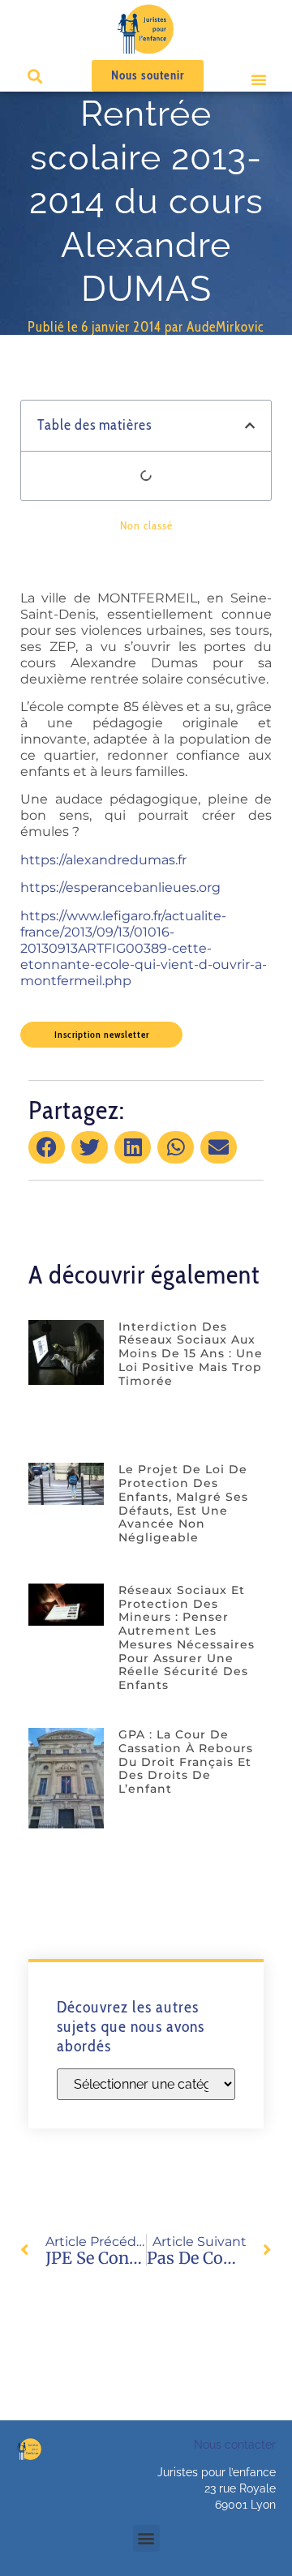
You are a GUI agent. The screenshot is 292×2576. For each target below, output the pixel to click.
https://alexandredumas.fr (103, 860)
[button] (259, 79)
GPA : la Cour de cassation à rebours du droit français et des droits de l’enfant (186, 1762)
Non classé (146, 525)
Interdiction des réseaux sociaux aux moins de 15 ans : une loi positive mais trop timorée (191, 1354)
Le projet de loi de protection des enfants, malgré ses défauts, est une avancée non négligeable (183, 1503)
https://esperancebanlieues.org (120, 887)
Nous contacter (235, 2445)
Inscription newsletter (102, 1034)
